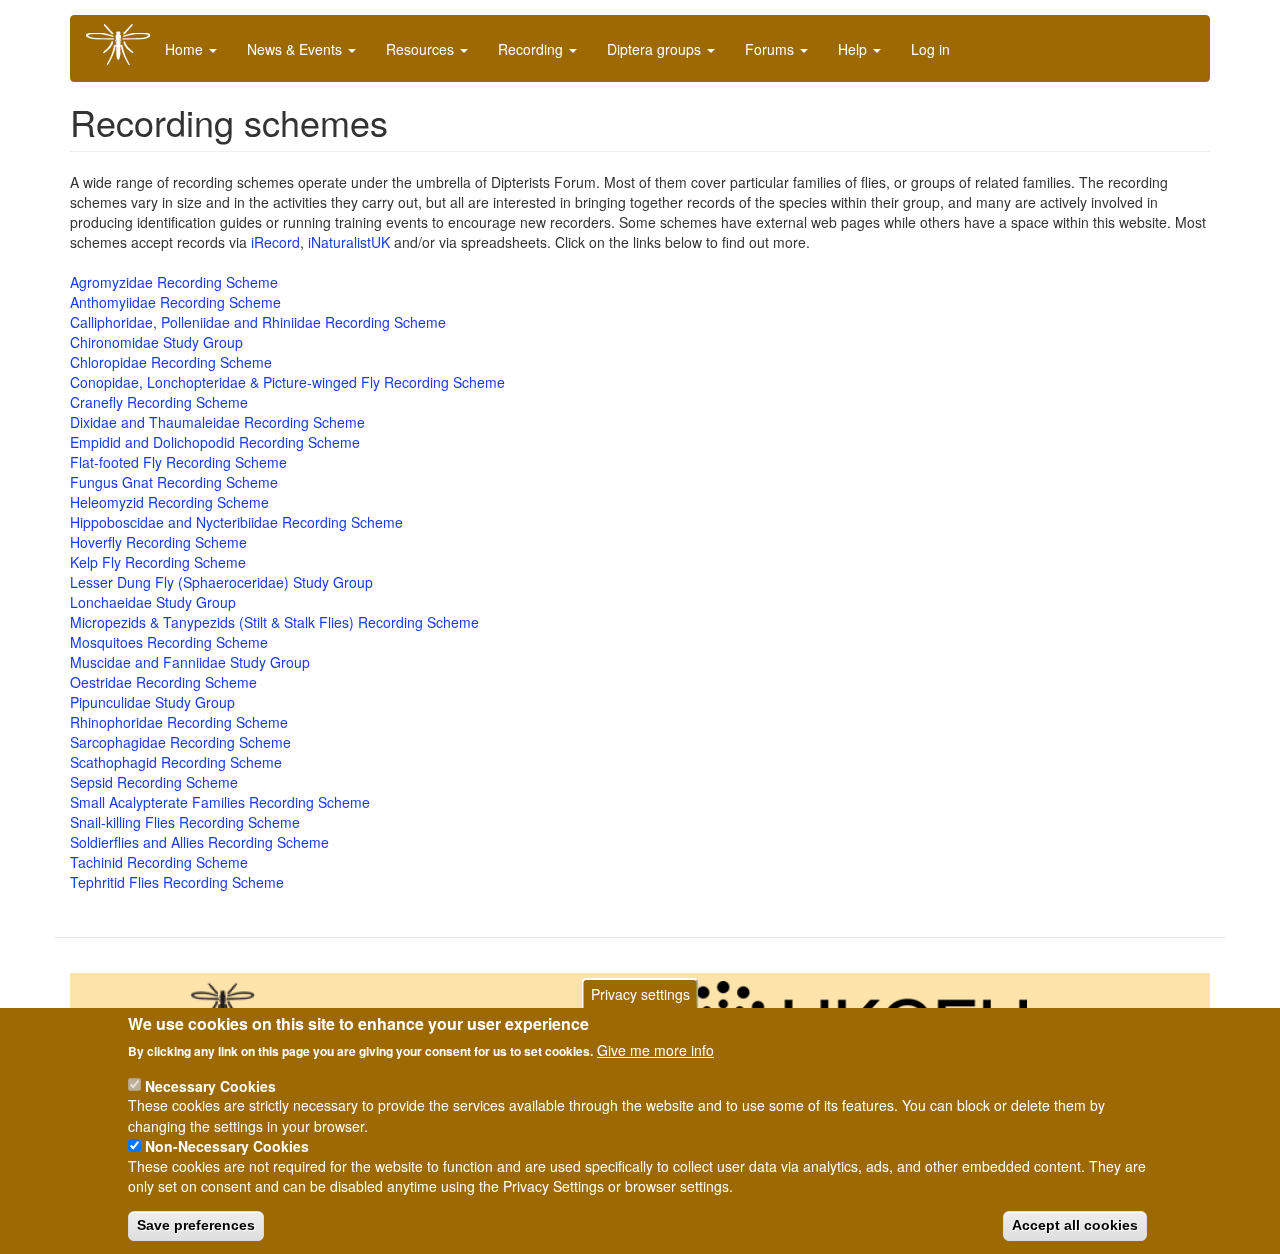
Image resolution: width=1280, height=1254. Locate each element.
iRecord (275, 242)
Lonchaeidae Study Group (153, 602)
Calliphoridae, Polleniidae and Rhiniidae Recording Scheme (258, 322)
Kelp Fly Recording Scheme (158, 562)
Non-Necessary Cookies (227, 1146)
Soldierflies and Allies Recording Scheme (199, 842)
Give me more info (655, 1050)
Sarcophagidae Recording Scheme (180, 742)
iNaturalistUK (349, 242)
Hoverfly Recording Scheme (158, 542)
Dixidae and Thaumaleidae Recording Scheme (217, 422)
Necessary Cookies (210, 1085)
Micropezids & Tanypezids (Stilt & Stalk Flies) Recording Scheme (274, 622)
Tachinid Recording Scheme (159, 862)
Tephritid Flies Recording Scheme (177, 882)
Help (854, 49)
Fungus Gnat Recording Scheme (174, 482)
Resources (422, 49)
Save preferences (196, 1225)
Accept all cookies (1075, 1225)
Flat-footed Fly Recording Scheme (178, 462)
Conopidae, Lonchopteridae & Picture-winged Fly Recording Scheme (287, 382)
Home (186, 49)
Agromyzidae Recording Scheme (174, 282)
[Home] (125, 44)
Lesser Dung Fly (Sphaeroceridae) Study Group (221, 582)
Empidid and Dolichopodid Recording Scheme (215, 442)
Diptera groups (656, 49)
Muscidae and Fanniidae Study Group (190, 662)
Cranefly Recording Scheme (159, 402)
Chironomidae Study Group (156, 342)
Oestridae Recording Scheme (163, 682)
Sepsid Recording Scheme (154, 782)
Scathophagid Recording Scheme (176, 762)
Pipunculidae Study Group (152, 702)
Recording (532, 49)
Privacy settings (640, 994)
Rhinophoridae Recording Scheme (179, 722)
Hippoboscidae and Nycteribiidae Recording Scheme (236, 522)
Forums (771, 49)
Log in (930, 49)
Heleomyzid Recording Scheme (169, 502)
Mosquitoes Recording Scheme (169, 642)
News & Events (296, 49)
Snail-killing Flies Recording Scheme (185, 822)
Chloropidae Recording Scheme (171, 362)
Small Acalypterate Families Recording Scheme (220, 802)
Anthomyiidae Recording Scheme (175, 302)
